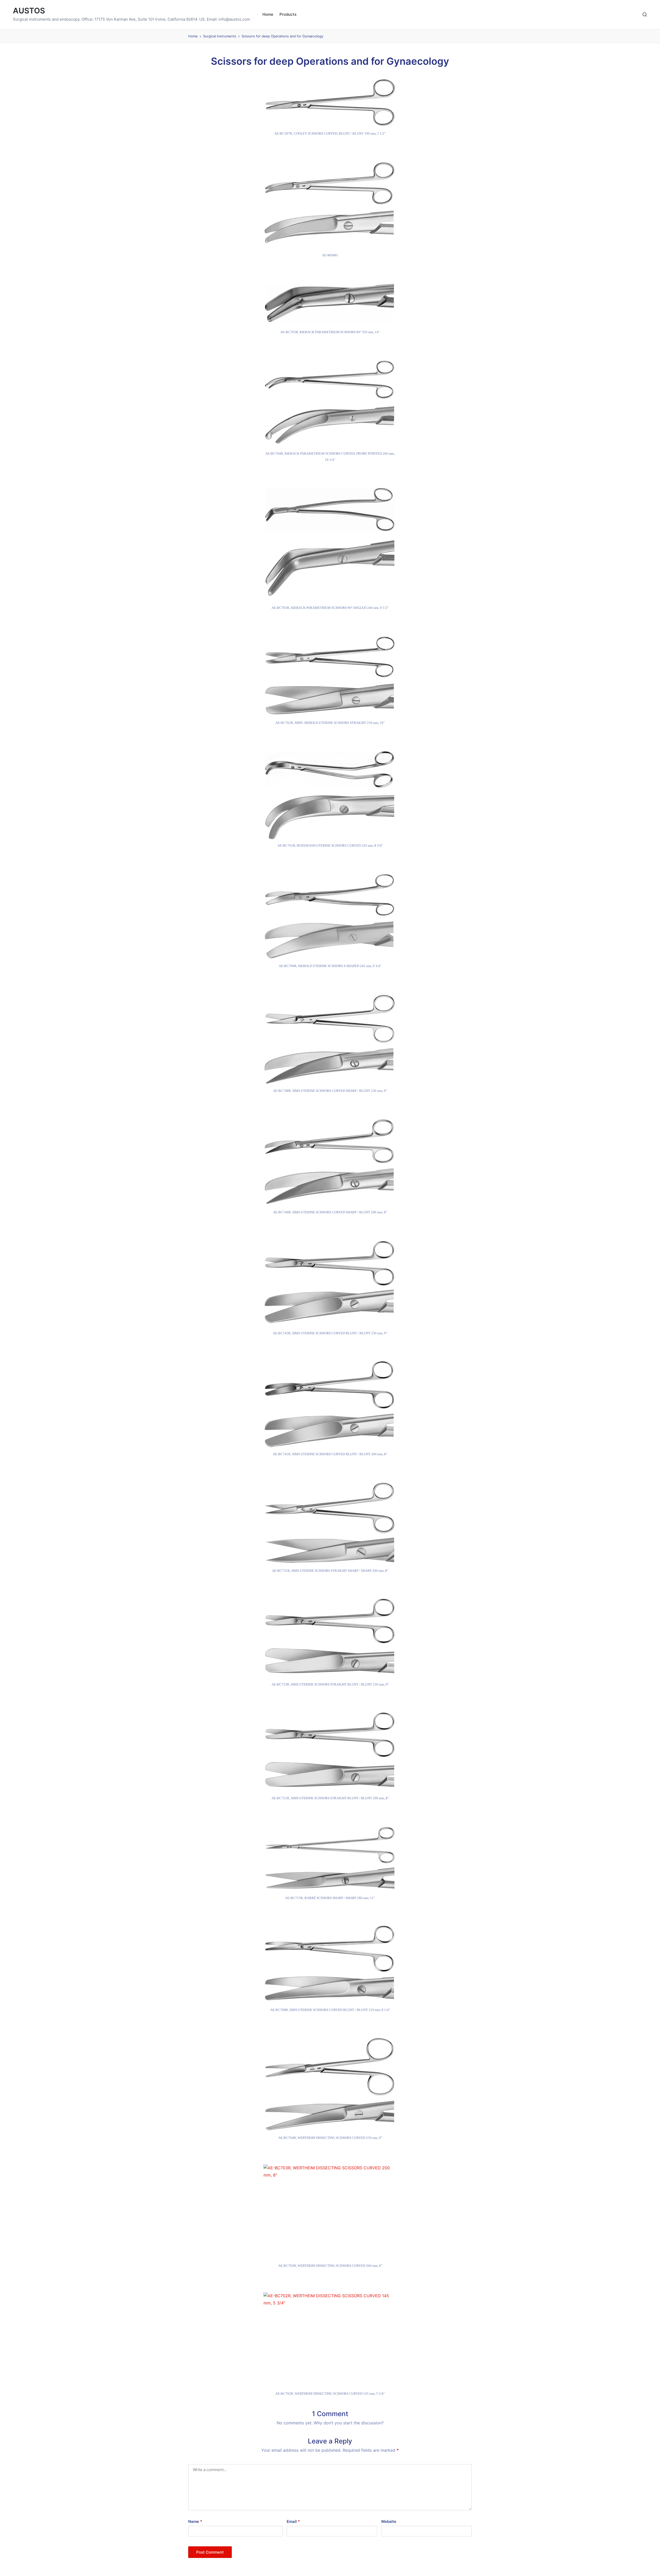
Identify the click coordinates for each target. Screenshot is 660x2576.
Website (389, 2521)
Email (293, 2521)
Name (195, 2521)
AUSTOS (29, 11)
